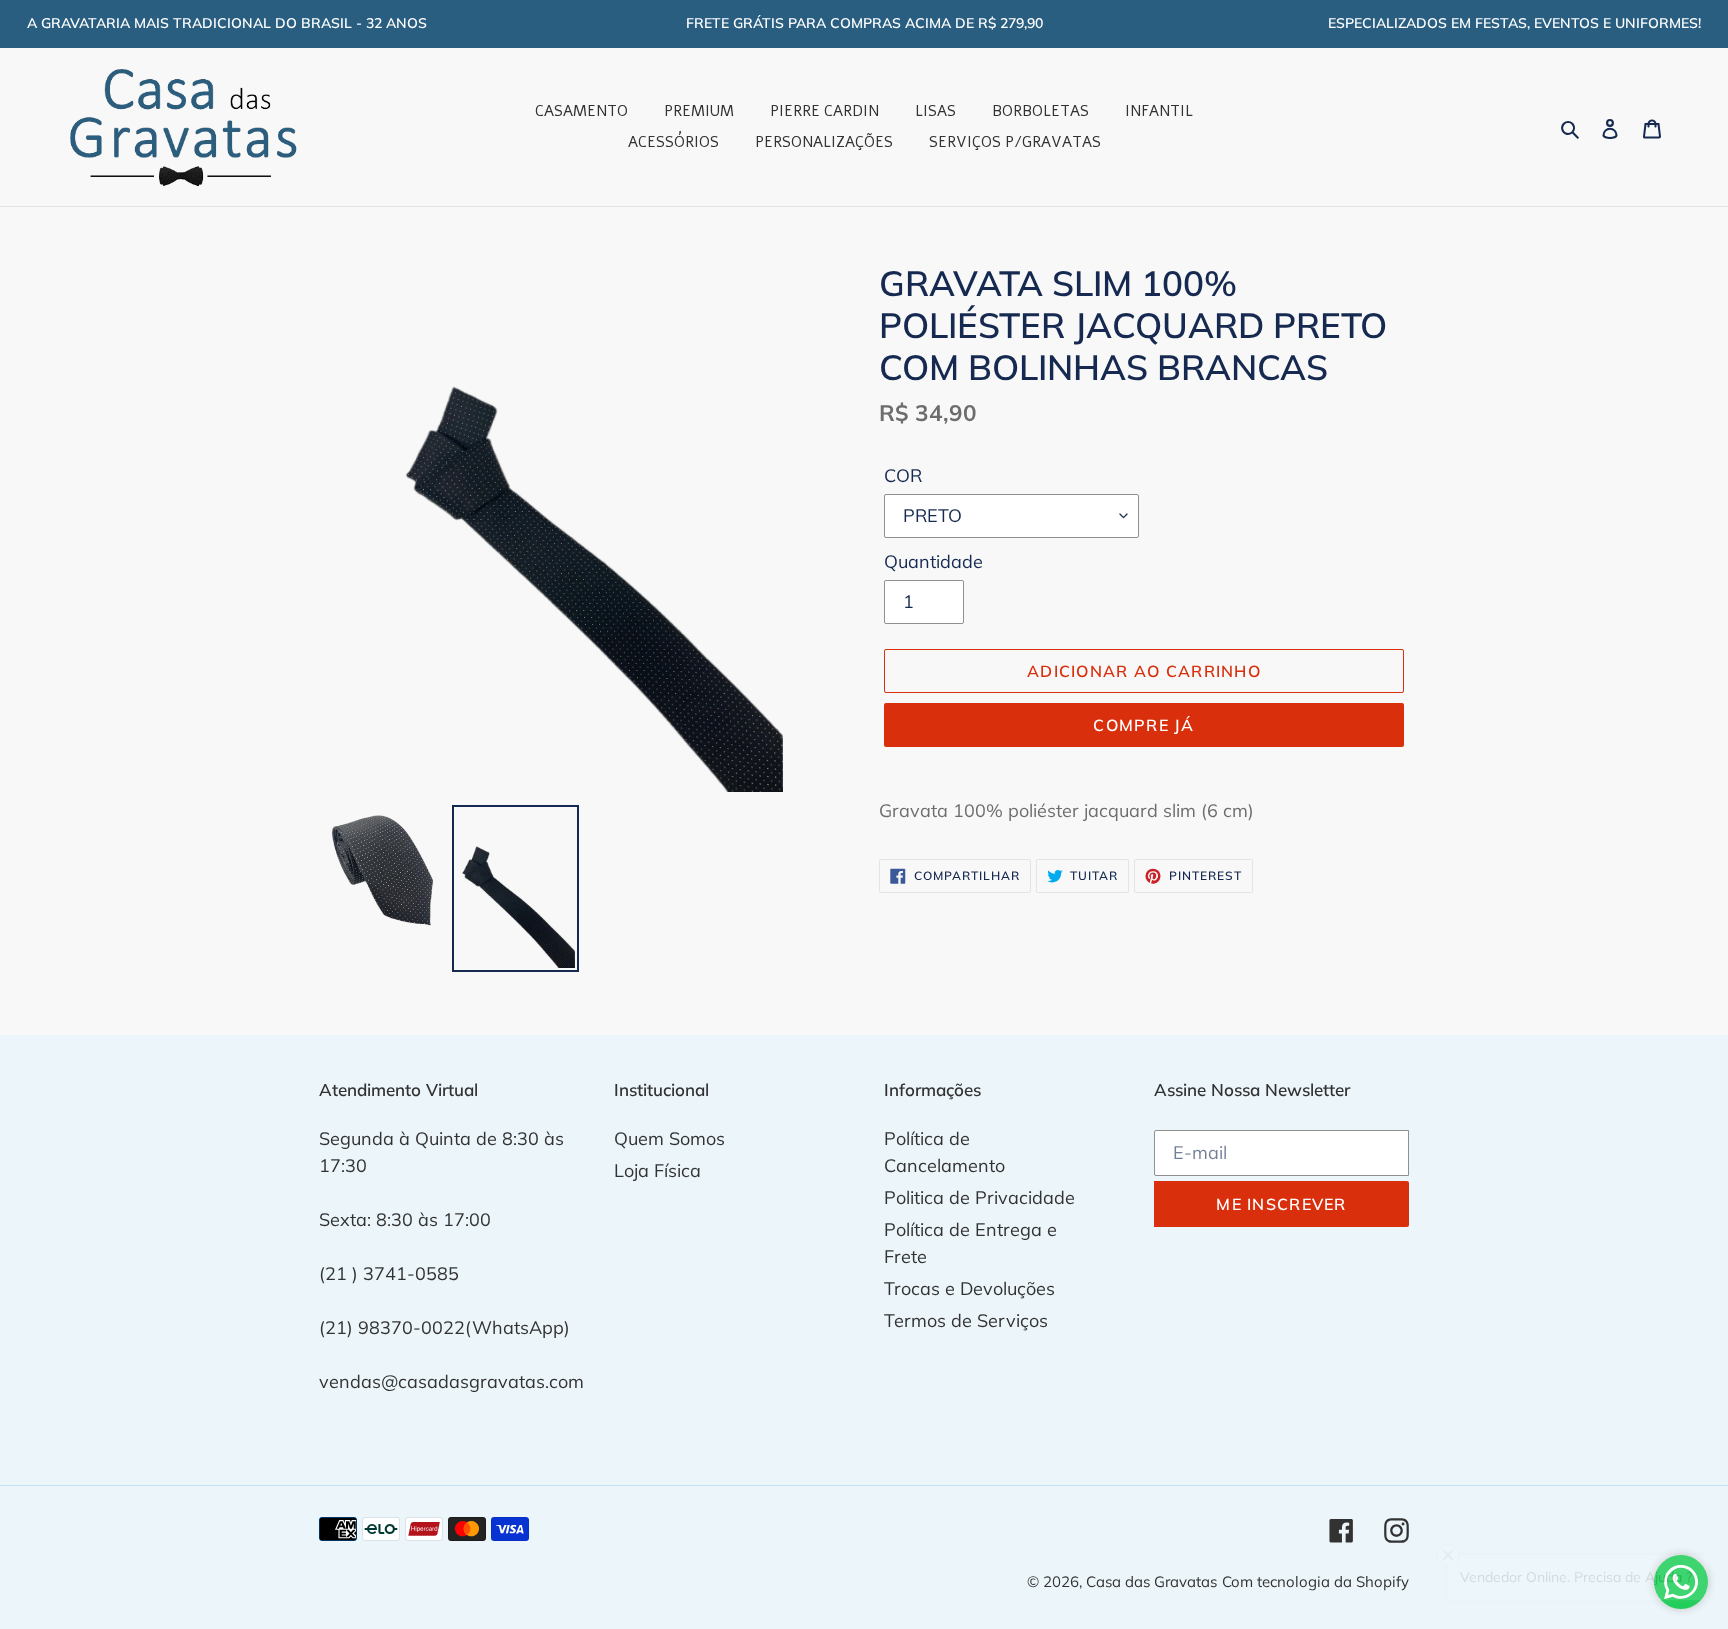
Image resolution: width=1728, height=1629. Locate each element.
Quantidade (933, 561)
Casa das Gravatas (1151, 1581)
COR (903, 475)
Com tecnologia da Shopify (1315, 1581)
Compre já (1144, 725)
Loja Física (657, 1170)
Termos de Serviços (966, 1320)
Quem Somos (669, 1138)
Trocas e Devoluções (969, 1288)
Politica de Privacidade (979, 1197)
